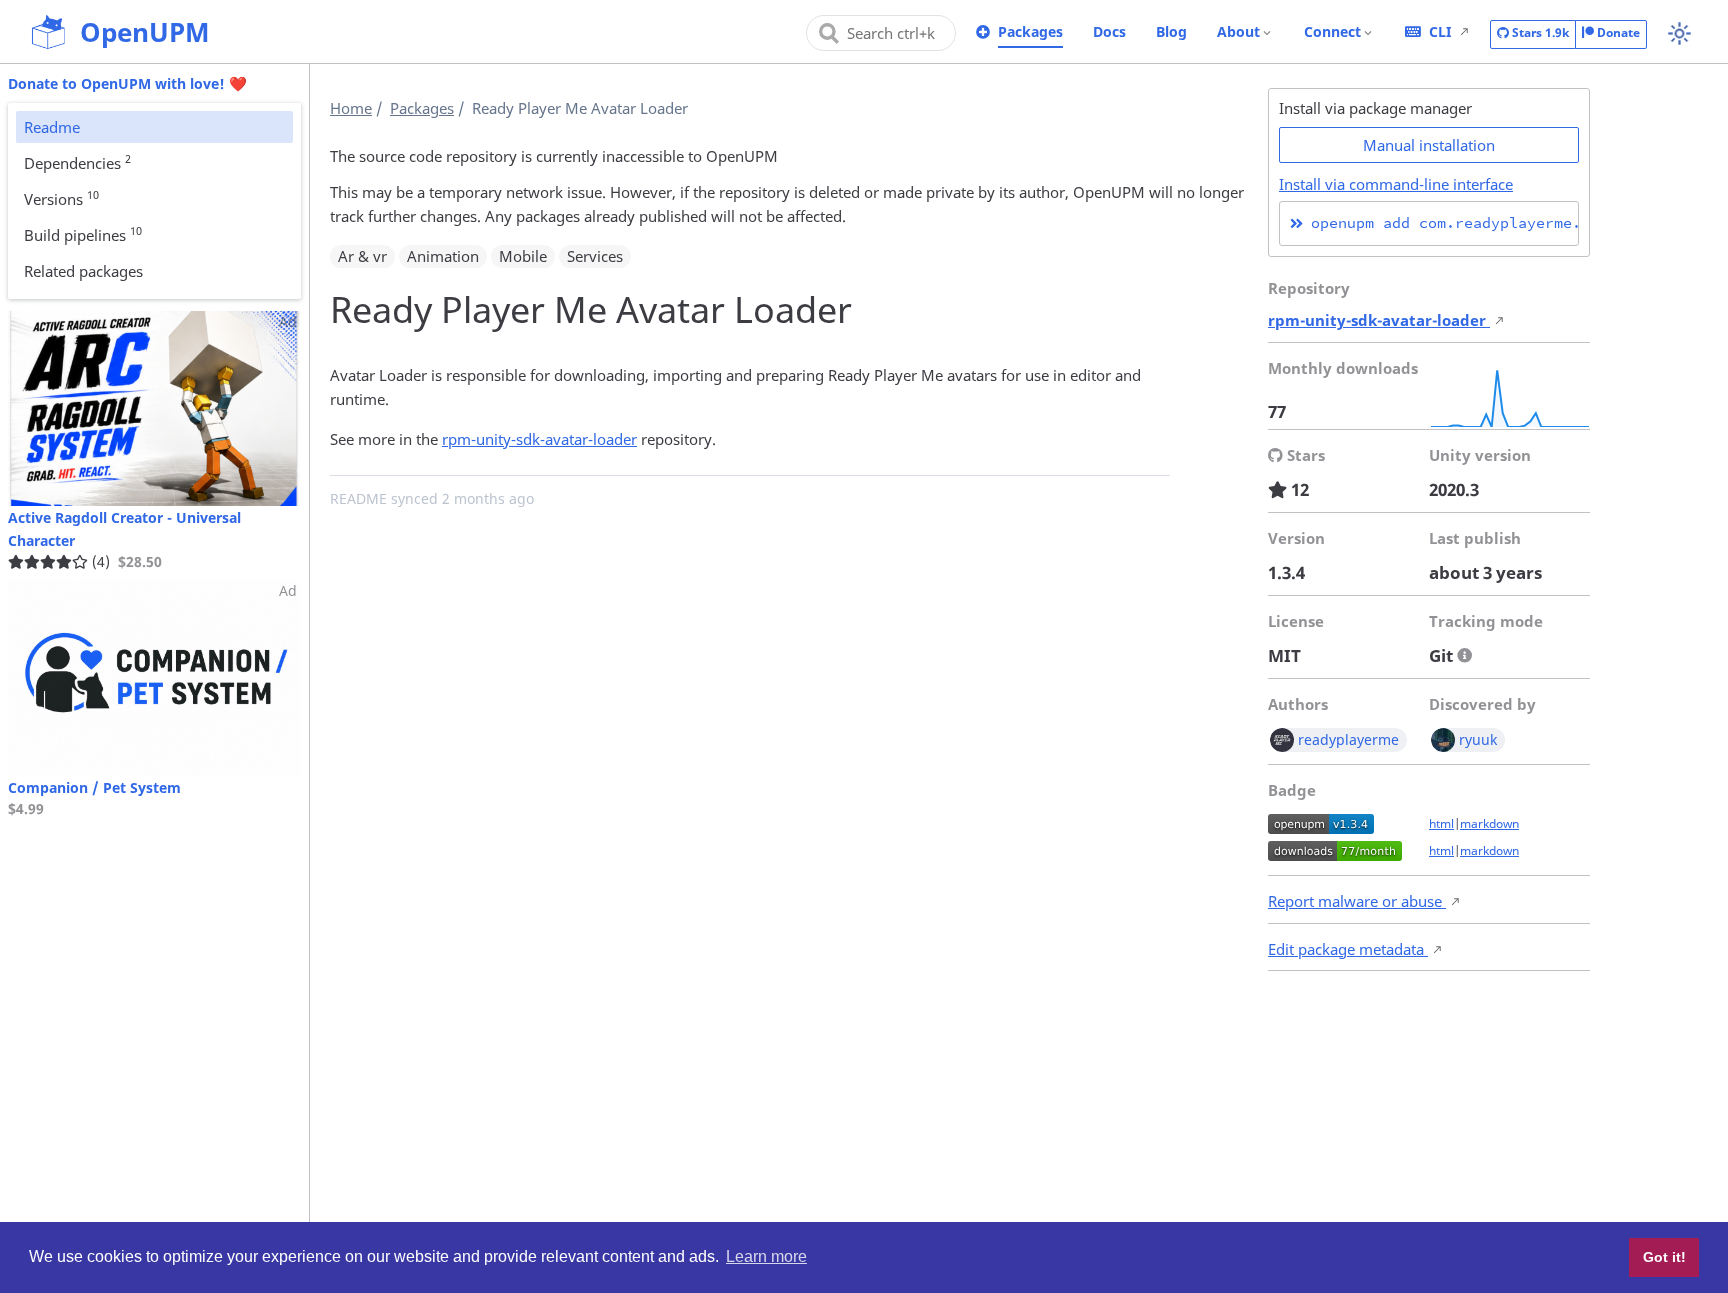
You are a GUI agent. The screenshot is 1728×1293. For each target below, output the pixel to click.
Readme (52, 127)
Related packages (83, 271)
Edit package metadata (1348, 949)
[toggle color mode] (1679, 33)
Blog (1171, 31)
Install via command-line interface (1396, 184)
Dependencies (77, 162)
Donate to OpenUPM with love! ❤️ (127, 83)
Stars (1539, 32)
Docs (1109, 31)
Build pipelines (83, 234)
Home (351, 108)
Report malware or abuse (1357, 901)
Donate (1617, 32)
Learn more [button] (766, 1256)
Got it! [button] (1664, 1257)
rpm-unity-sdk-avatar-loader (539, 439)
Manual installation (1429, 145)
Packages (1030, 31)
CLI (1440, 31)
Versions (61, 198)
